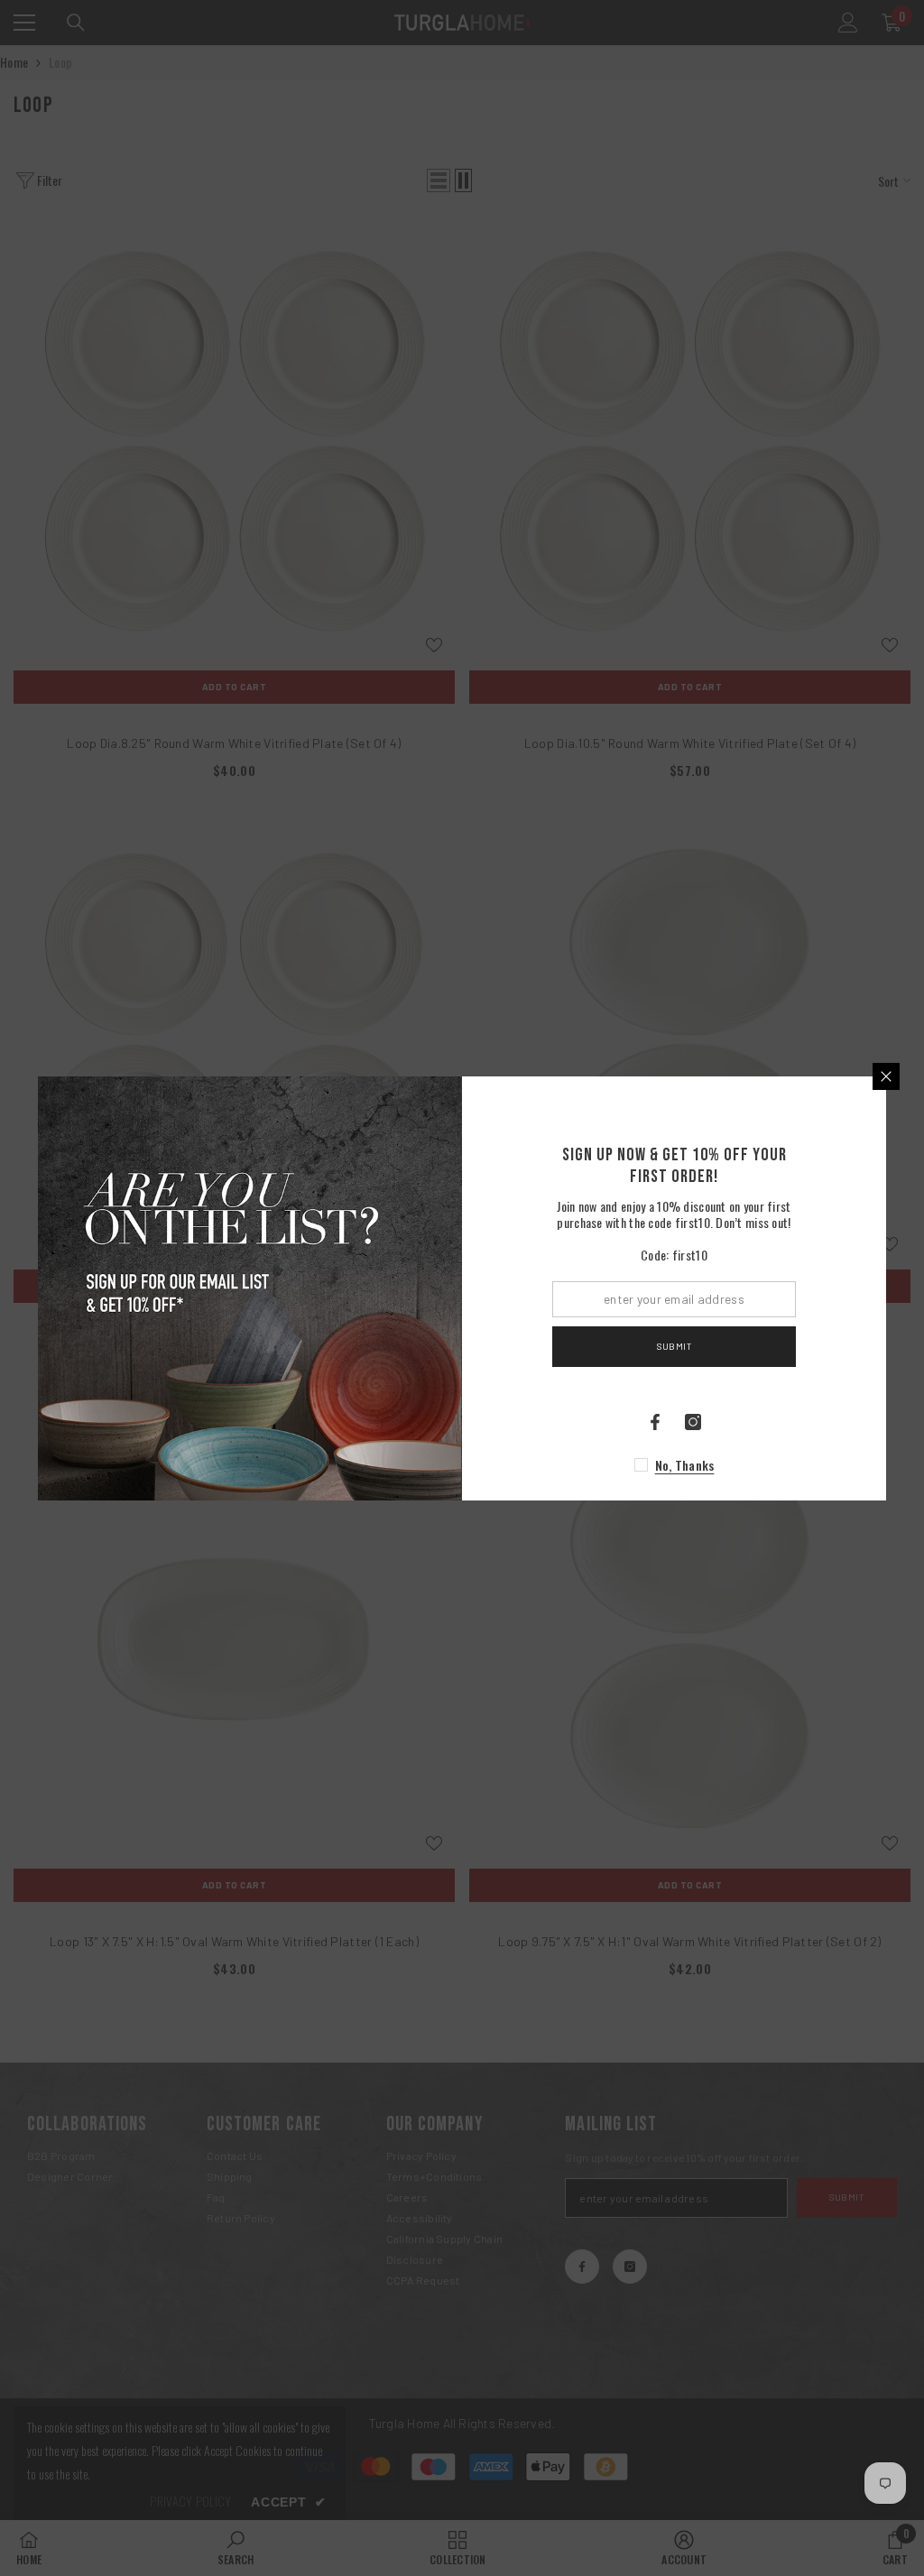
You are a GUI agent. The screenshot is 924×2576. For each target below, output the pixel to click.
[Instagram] (693, 1422)
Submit (674, 1346)
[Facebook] (655, 1422)
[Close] (886, 1076)
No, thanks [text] (685, 1465)
